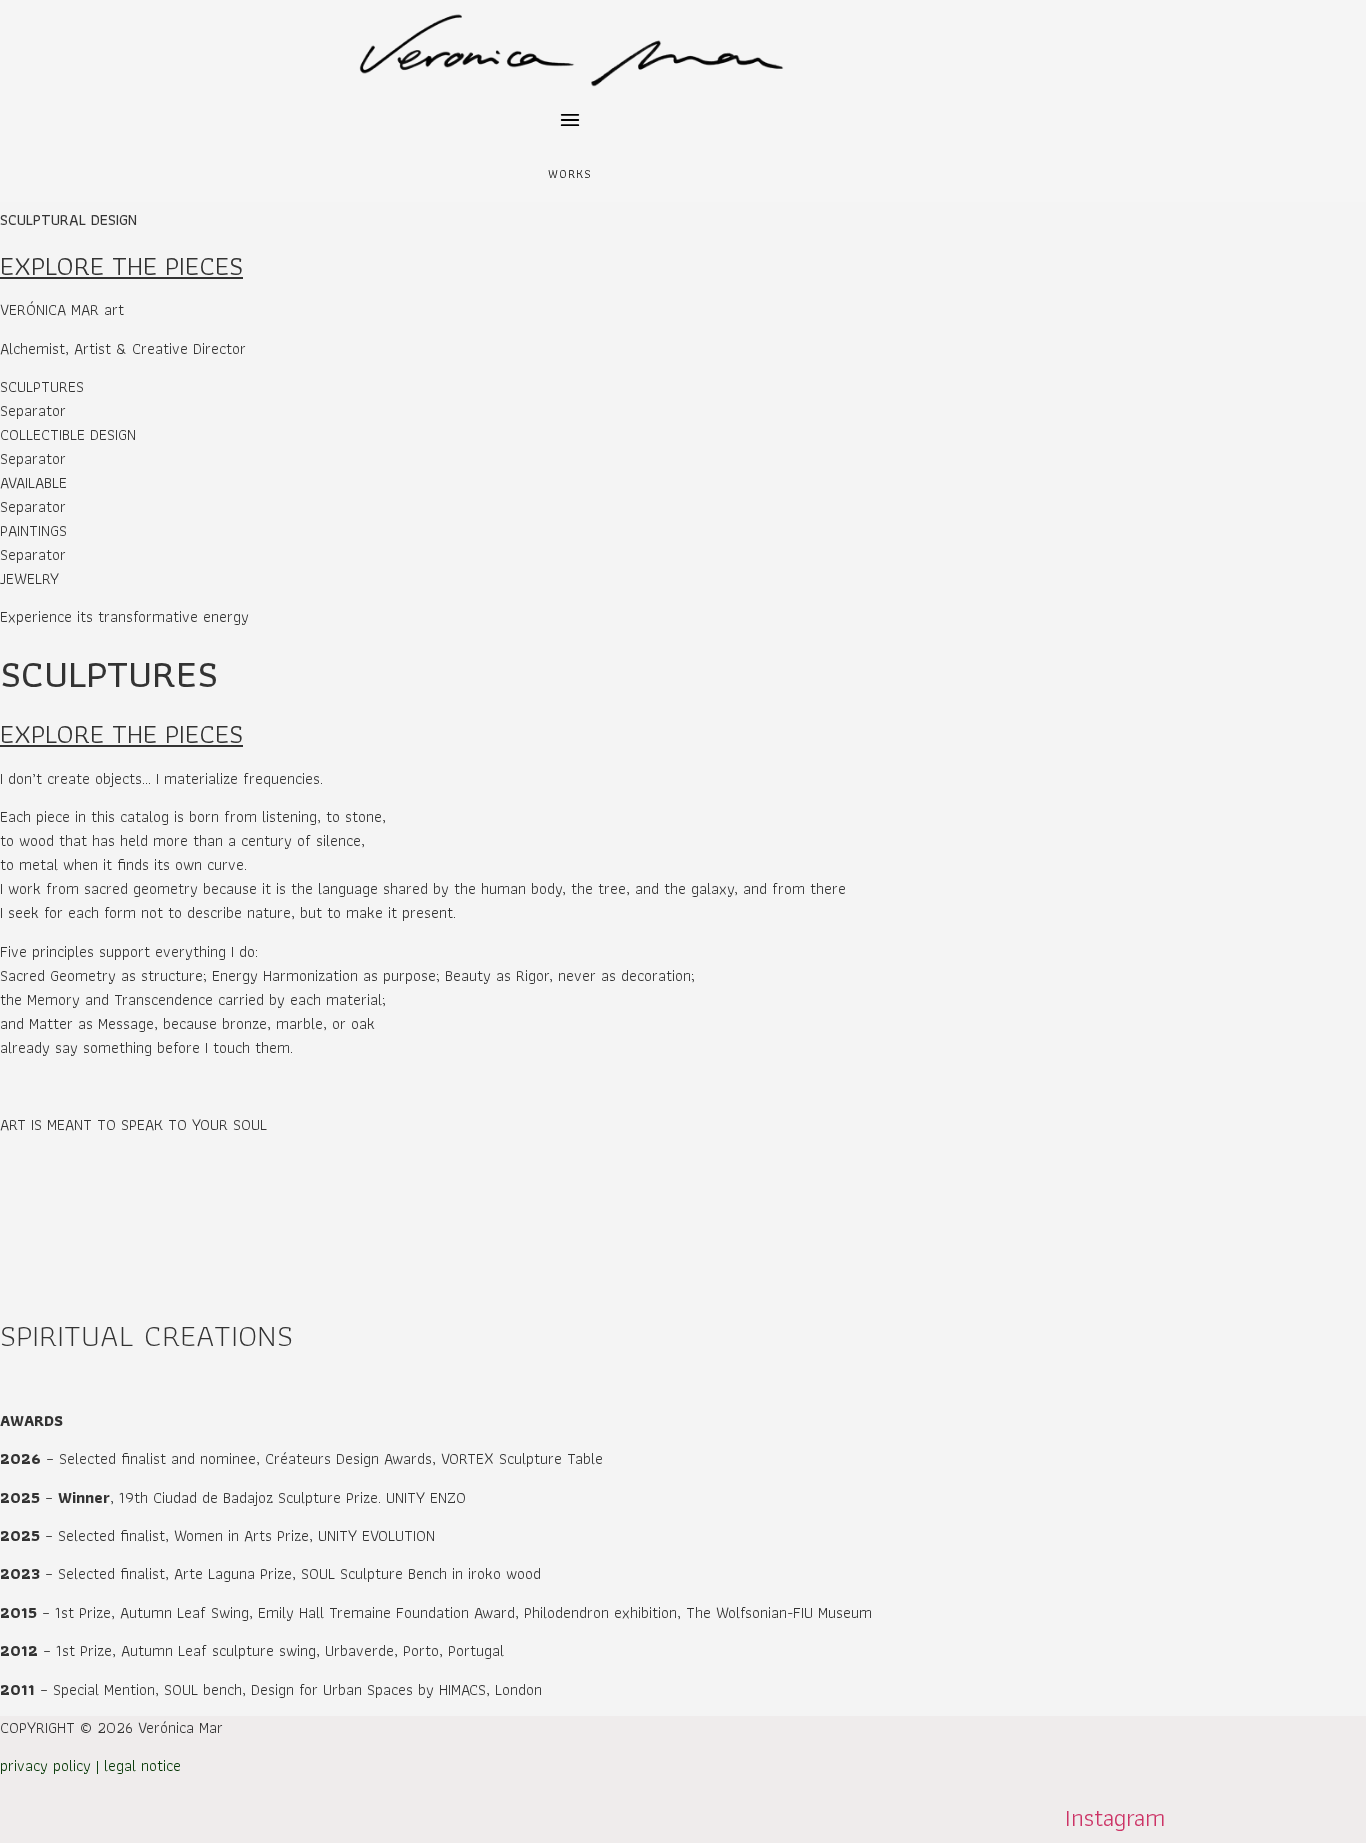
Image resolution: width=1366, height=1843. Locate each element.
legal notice (142, 1765)
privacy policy (45, 1765)
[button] (570, 122)
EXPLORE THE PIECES (121, 265)
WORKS (570, 173)
